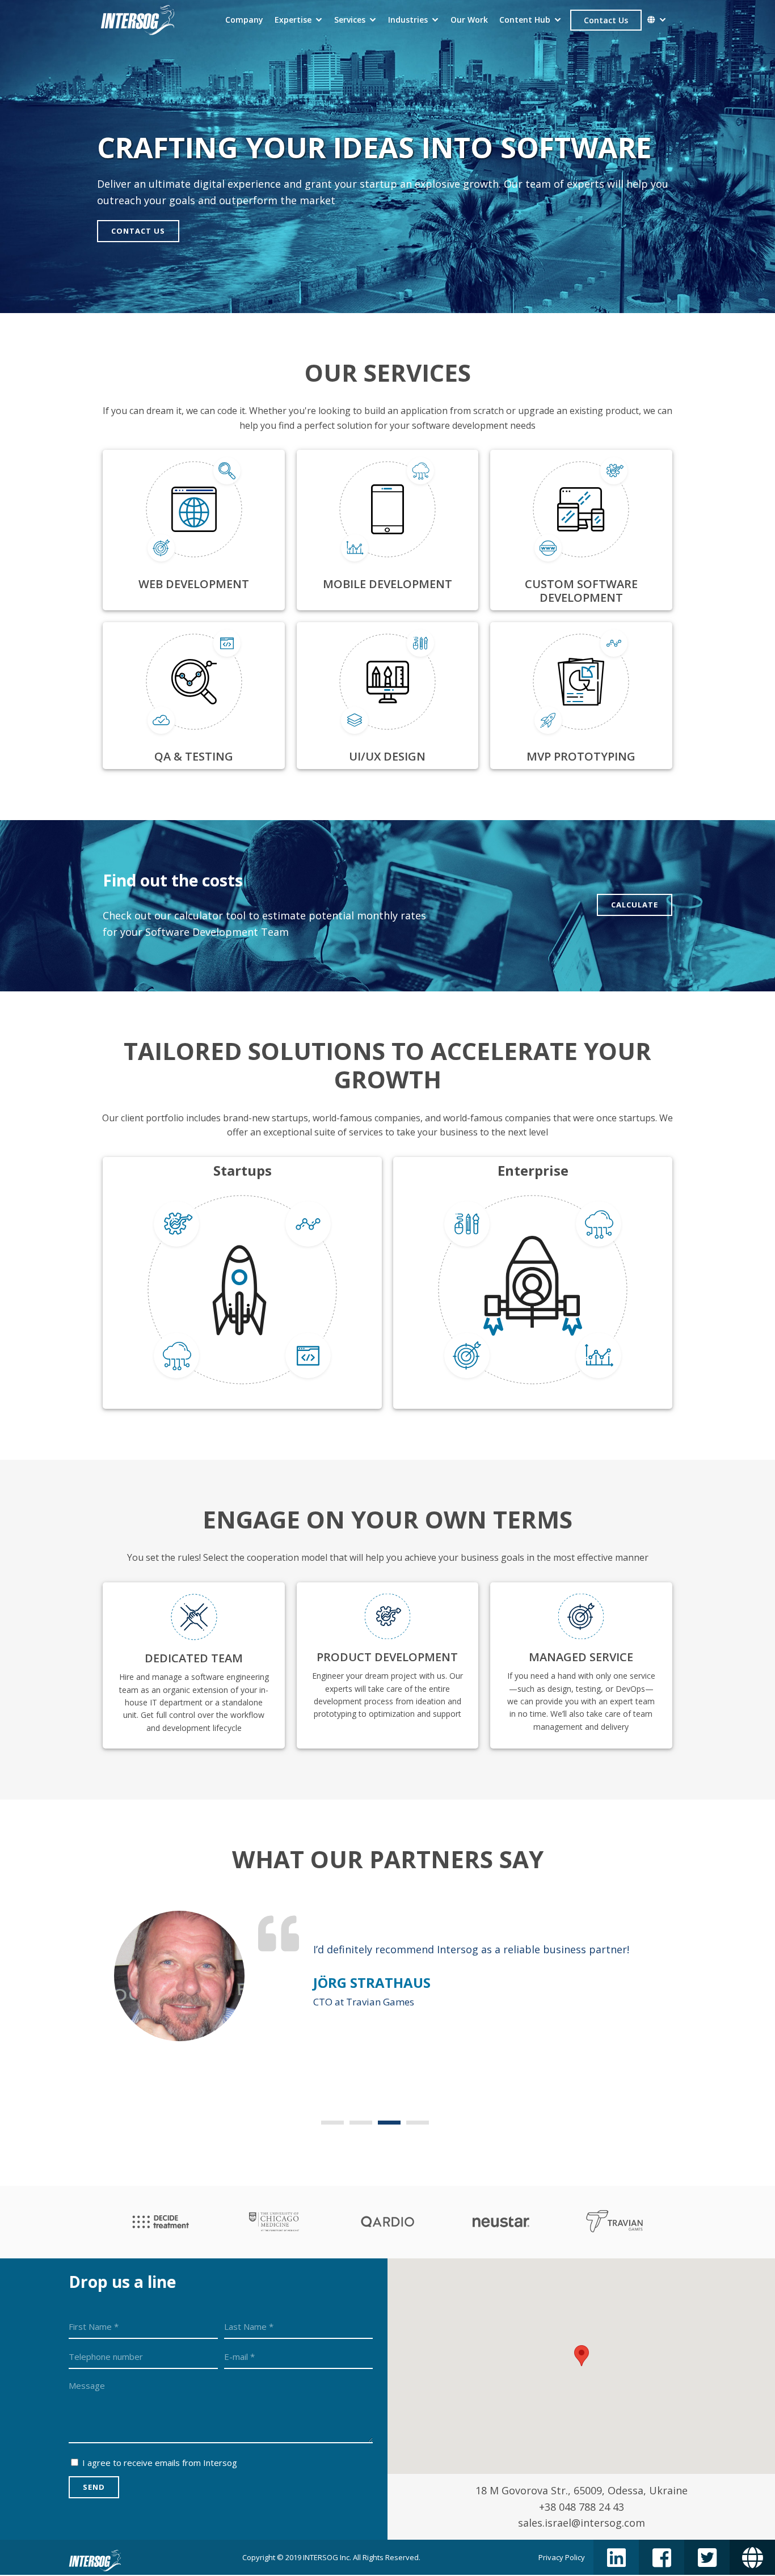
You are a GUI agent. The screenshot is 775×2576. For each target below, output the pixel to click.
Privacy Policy (562, 2557)
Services (350, 20)
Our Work (469, 20)
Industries (408, 20)
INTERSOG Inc (326, 2557)
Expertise (293, 20)
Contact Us (606, 20)
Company (244, 20)
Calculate (635, 905)
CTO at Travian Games (364, 2002)
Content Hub (525, 20)
